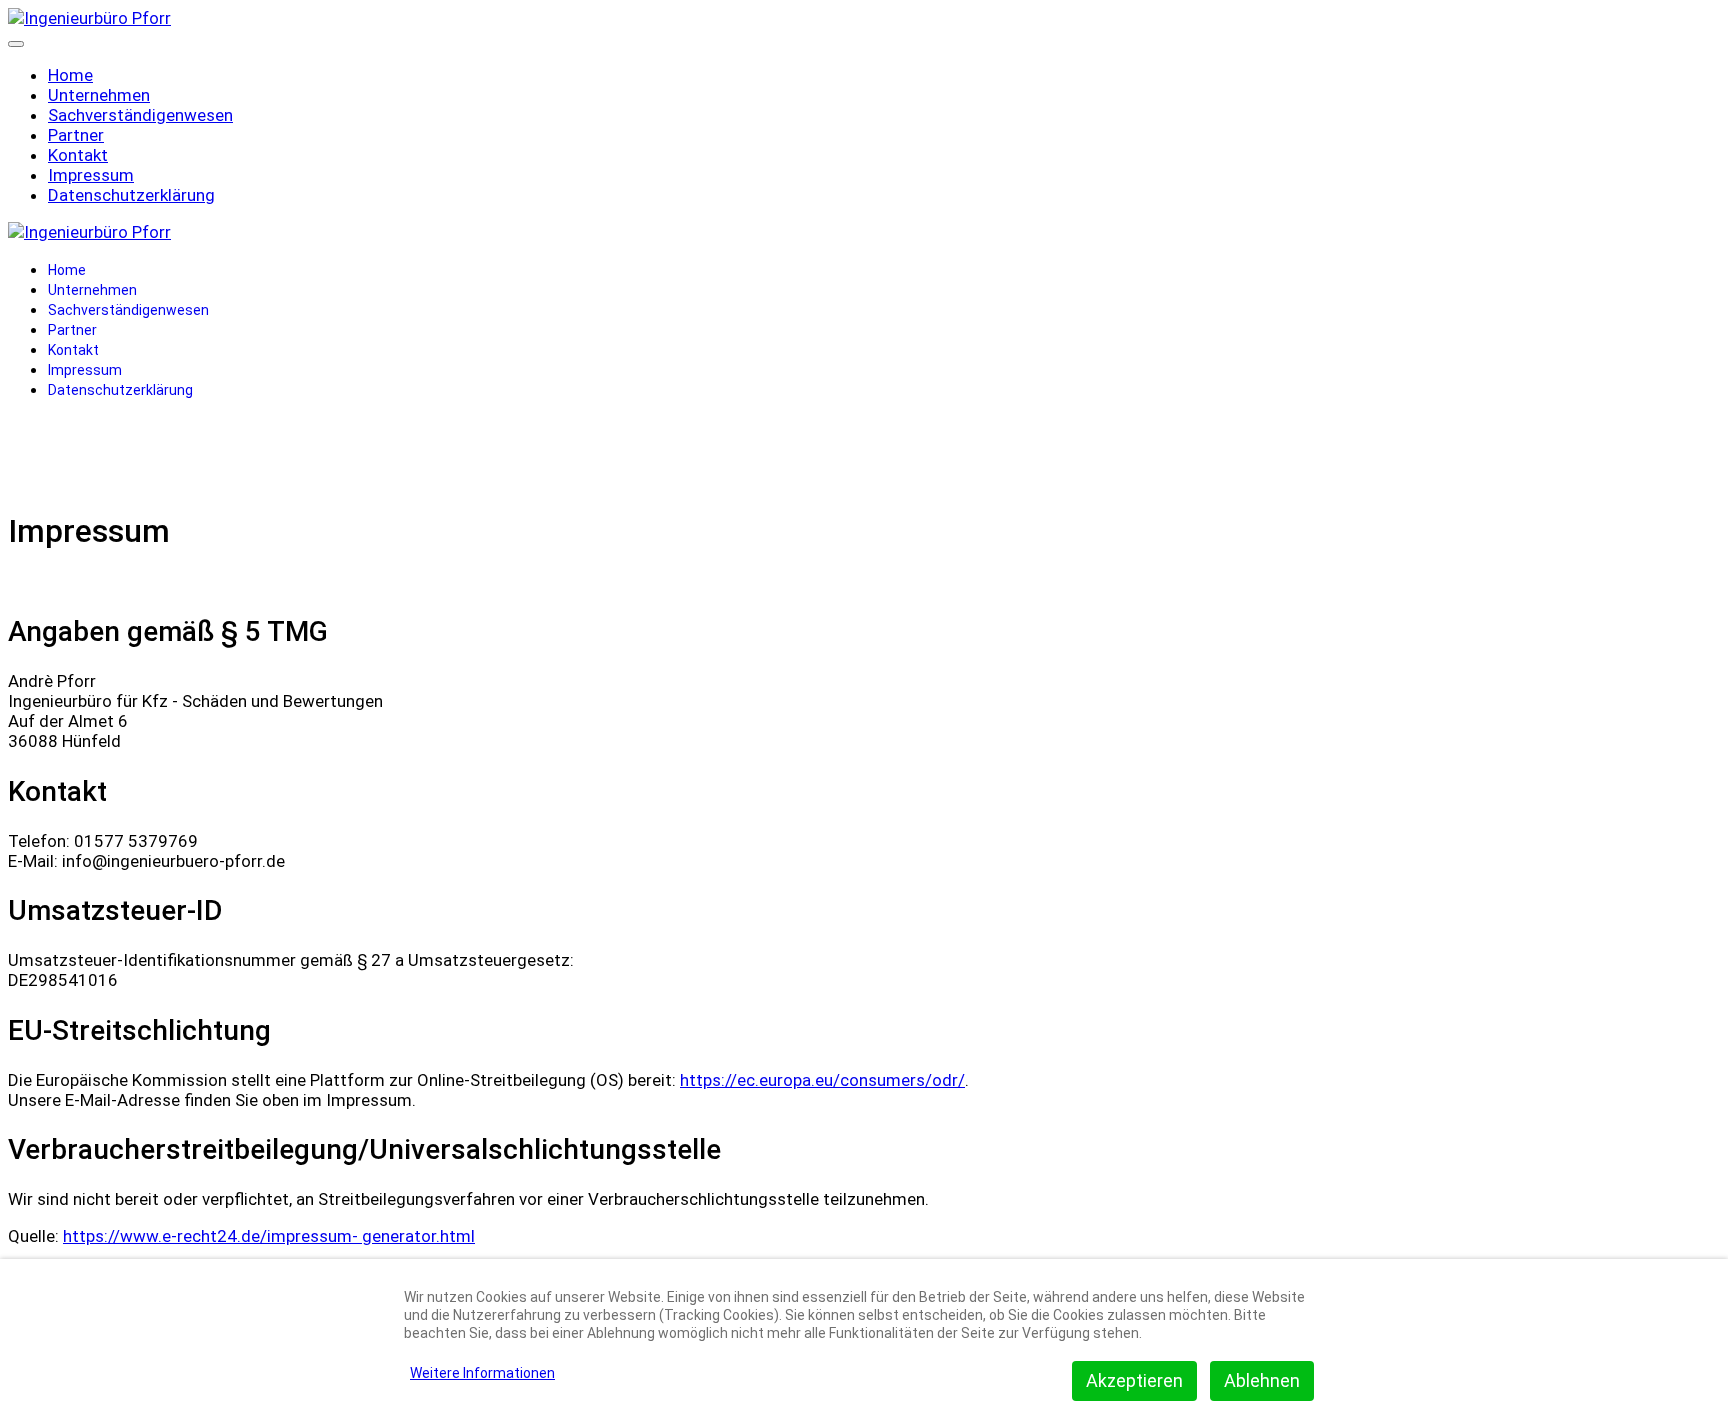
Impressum (91, 175)
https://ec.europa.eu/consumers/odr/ (822, 1080)
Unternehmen (99, 95)
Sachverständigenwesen (140, 115)
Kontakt (78, 155)
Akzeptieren (1134, 1380)
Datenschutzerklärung (131, 195)
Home (70, 75)
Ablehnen (1262, 1380)
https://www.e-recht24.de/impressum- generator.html (269, 1236)
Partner (76, 135)
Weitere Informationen (482, 1373)
